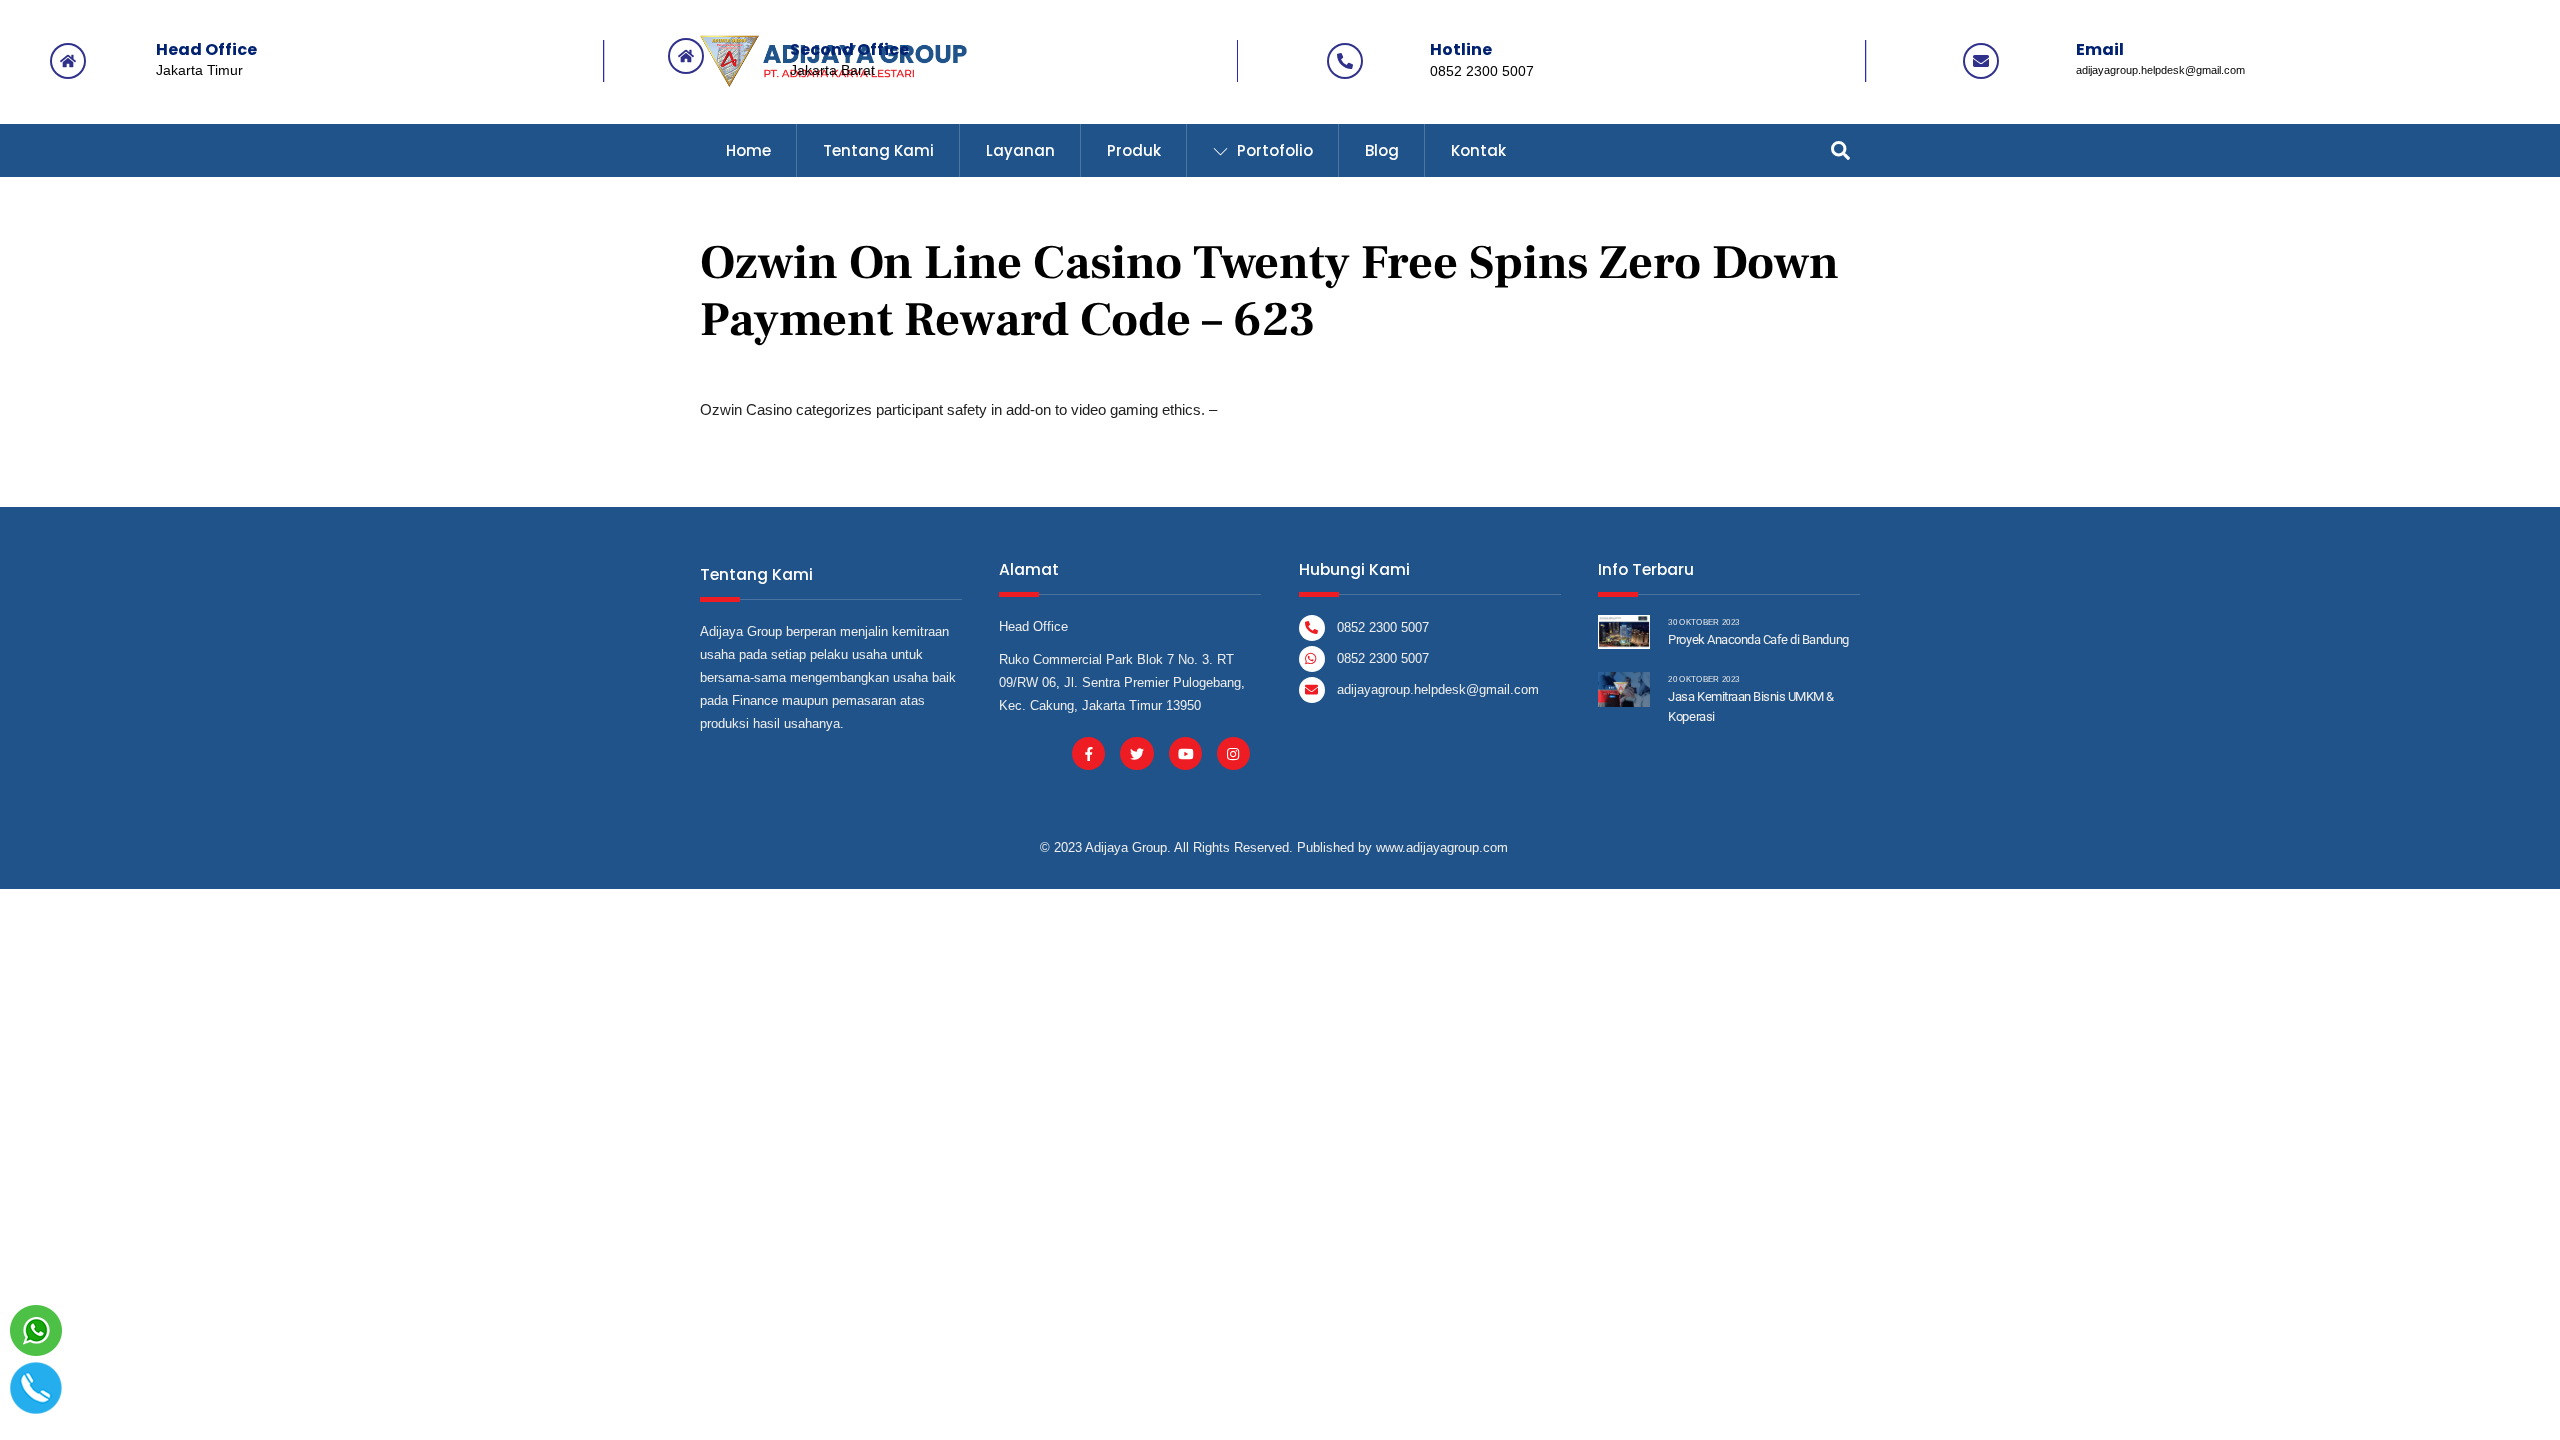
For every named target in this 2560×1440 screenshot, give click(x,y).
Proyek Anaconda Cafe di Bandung (1758, 639)
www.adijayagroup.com (1442, 847)
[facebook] (1088, 752)
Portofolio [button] (1273, 150)
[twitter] (1136, 752)
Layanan (1020, 150)
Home (748, 150)
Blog (1382, 150)
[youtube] (1185, 752)
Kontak (1478, 150)
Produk (1134, 150)
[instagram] (1233, 752)
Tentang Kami (878, 150)
